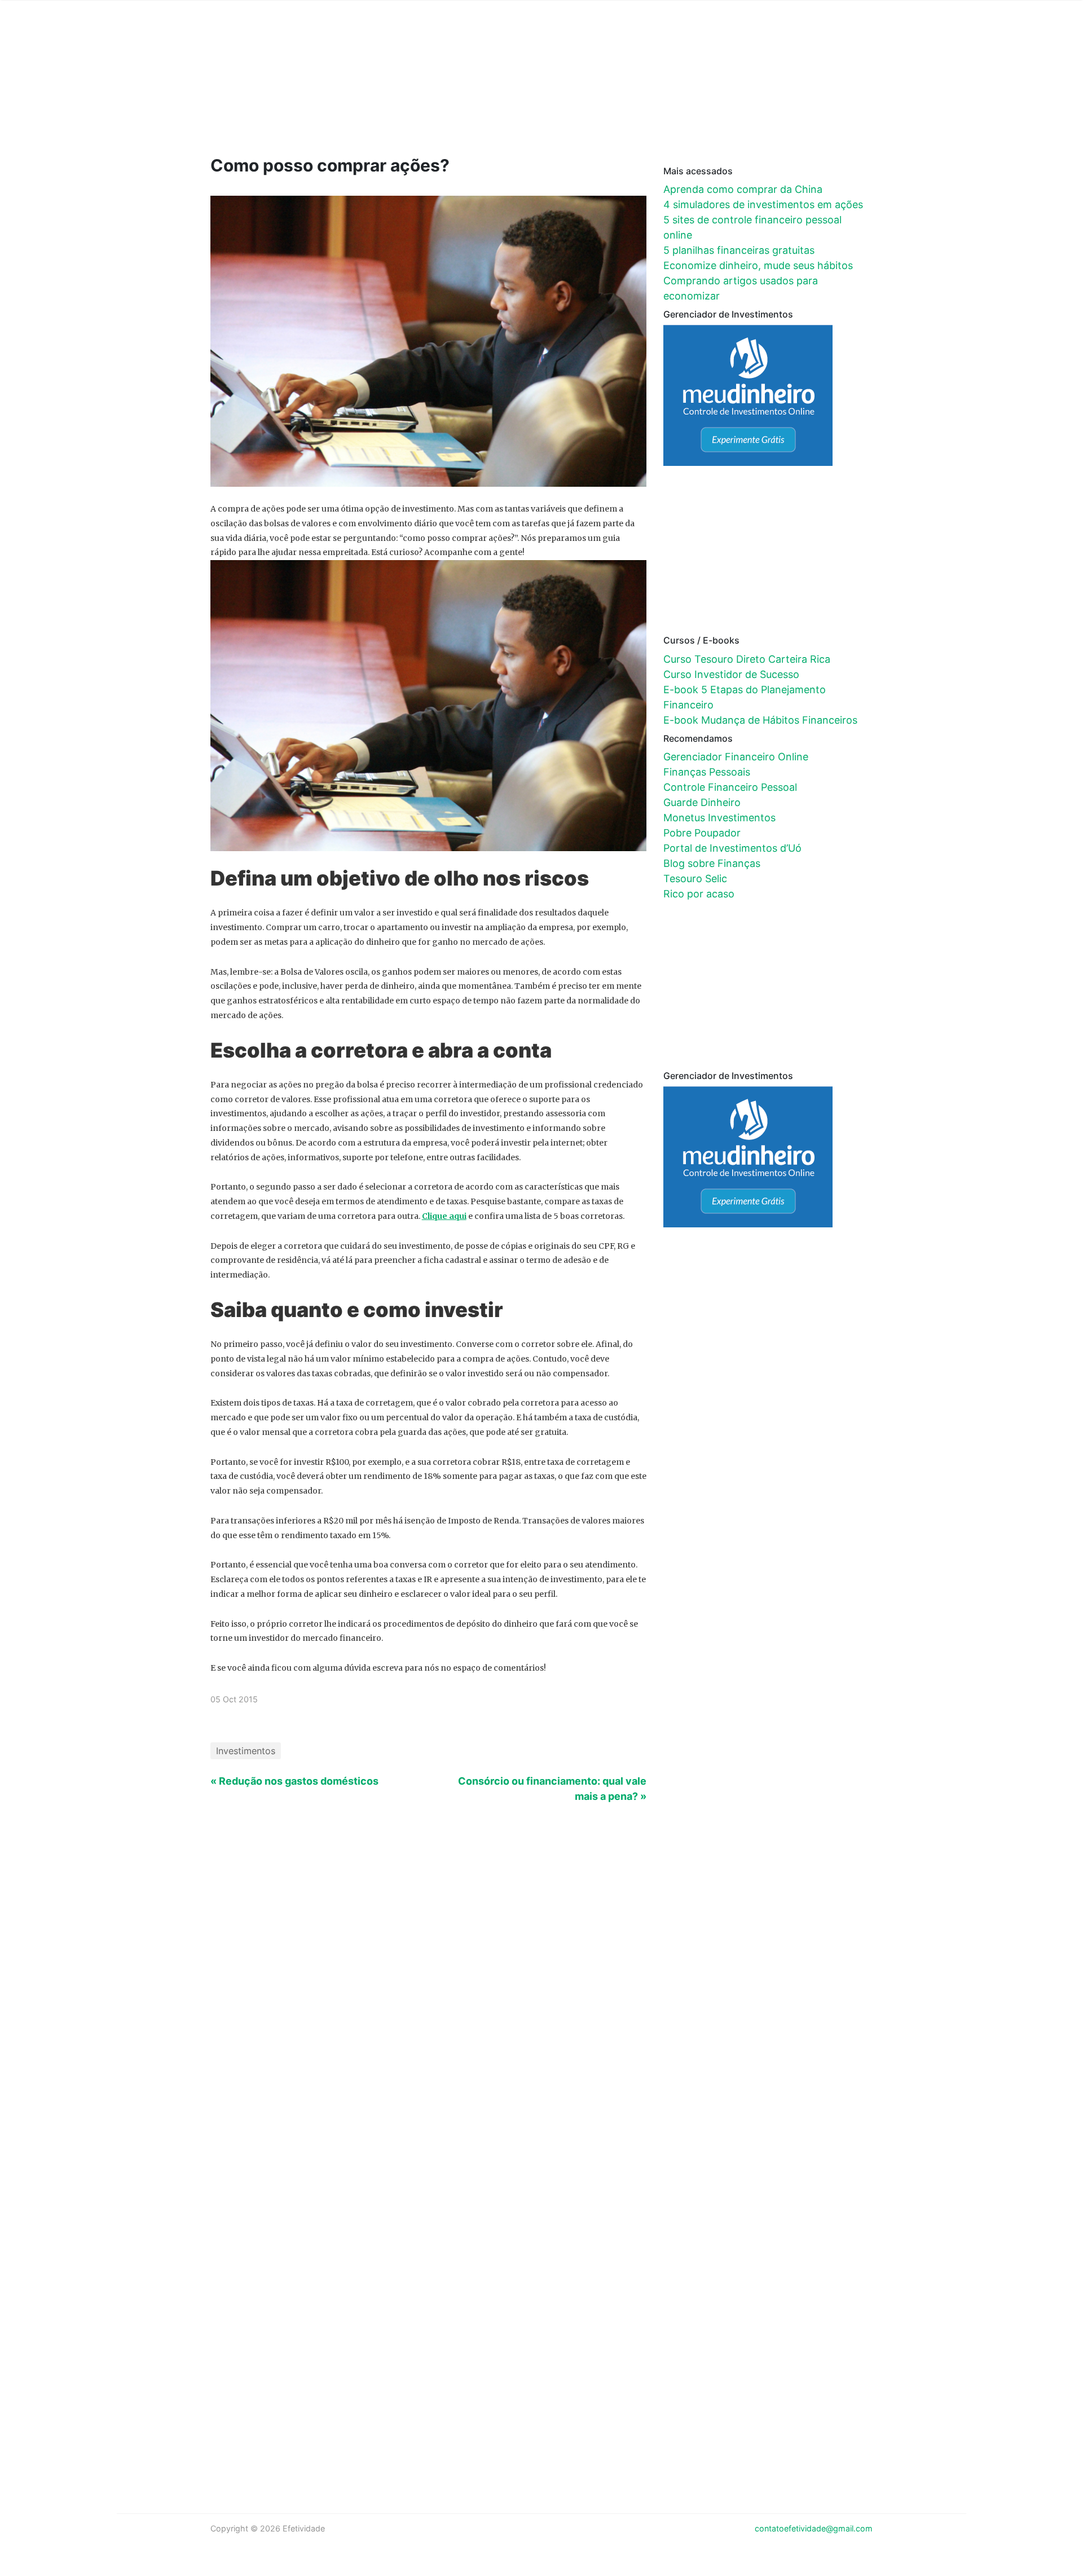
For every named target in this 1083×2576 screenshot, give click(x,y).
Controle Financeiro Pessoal (730, 787)
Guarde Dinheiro (702, 802)
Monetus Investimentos (719, 818)
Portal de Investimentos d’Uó (732, 848)
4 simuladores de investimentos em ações (763, 204)
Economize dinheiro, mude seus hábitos (758, 265)
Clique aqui (444, 1216)
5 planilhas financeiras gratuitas (739, 250)
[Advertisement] (425, 94)
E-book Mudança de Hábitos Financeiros (760, 720)
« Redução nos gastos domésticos (294, 1781)
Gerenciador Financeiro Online (736, 757)
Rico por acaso (699, 894)
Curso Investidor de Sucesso (731, 674)
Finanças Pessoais (707, 772)
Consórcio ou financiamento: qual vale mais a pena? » (552, 1789)
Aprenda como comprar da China (743, 189)
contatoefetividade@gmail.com (814, 2528)
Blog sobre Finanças (712, 863)
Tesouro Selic (695, 879)
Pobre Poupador (702, 833)
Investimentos (246, 1751)
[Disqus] (542, 2006)
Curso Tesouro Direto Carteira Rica (747, 659)
